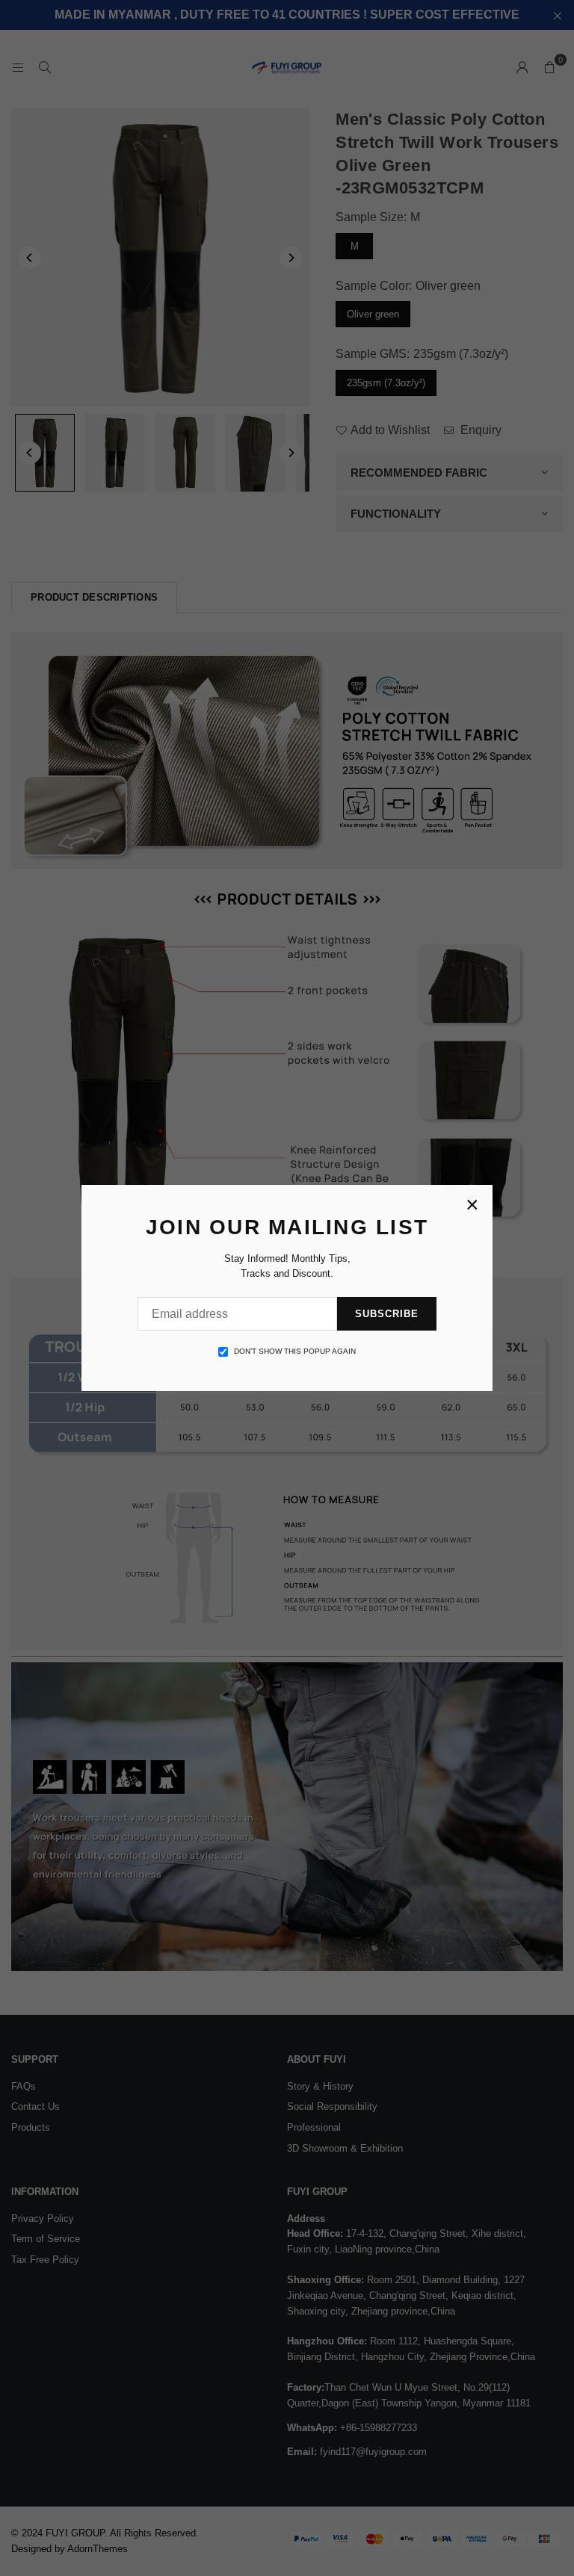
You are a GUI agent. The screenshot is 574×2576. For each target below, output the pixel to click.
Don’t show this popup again (295, 1351)
